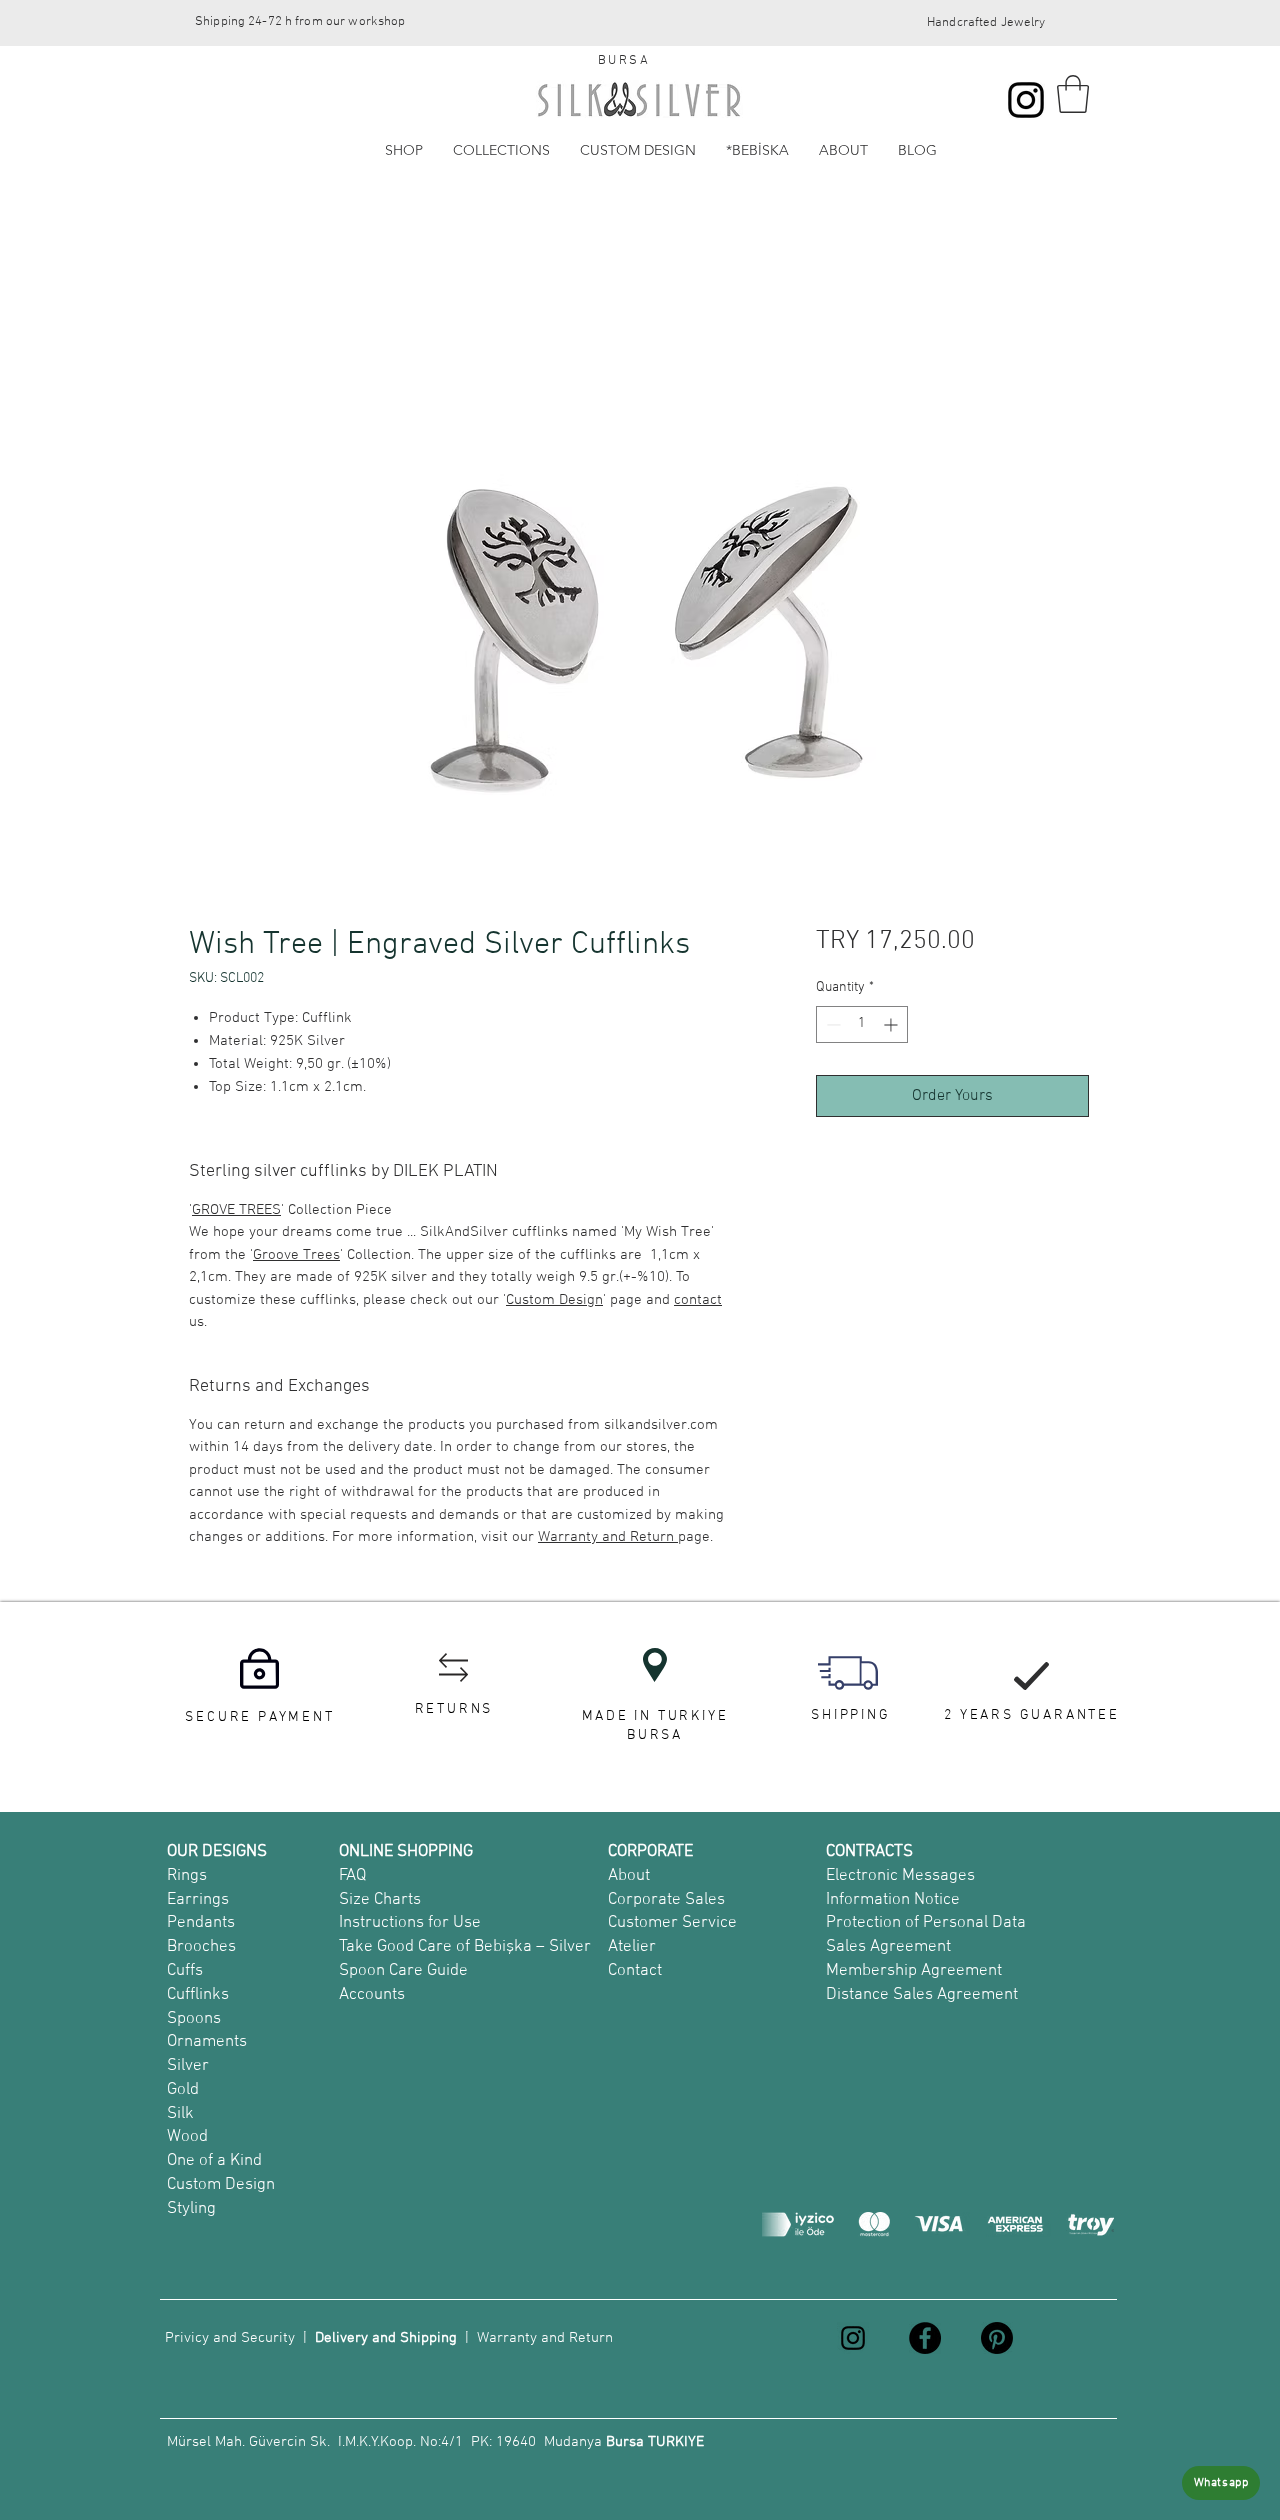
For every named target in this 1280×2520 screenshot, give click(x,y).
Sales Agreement (888, 1947)
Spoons (194, 2019)
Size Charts (380, 1900)
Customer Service (672, 1923)
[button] (1073, 94)
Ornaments (207, 2042)
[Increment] (892, 1024)
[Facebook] (925, 2338)
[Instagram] (1026, 100)
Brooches (201, 1947)
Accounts (372, 1995)
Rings (187, 1876)
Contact (635, 1971)
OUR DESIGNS (217, 1852)
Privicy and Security (230, 2338)
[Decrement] (831, 1024)
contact (698, 1300)
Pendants (201, 1923)
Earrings (198, 1900)
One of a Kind (214, 2161)
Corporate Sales (666, 1900)
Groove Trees (296, 1255)
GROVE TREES (236, 1210)
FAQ (352, 1876)
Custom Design (554, 1300)
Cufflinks (198, 1995)
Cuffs (185, 1971)
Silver (188, 2066)
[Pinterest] (997, 2338)
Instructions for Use (410, 1923)
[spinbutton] (862, 1024)
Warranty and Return (608, 1537)
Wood (187, 2137)
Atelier (632, 1947)
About (629, 1876)
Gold (183, 2090)
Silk (180, 2114)
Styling (191, 2209)
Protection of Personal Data (926, 1923)
